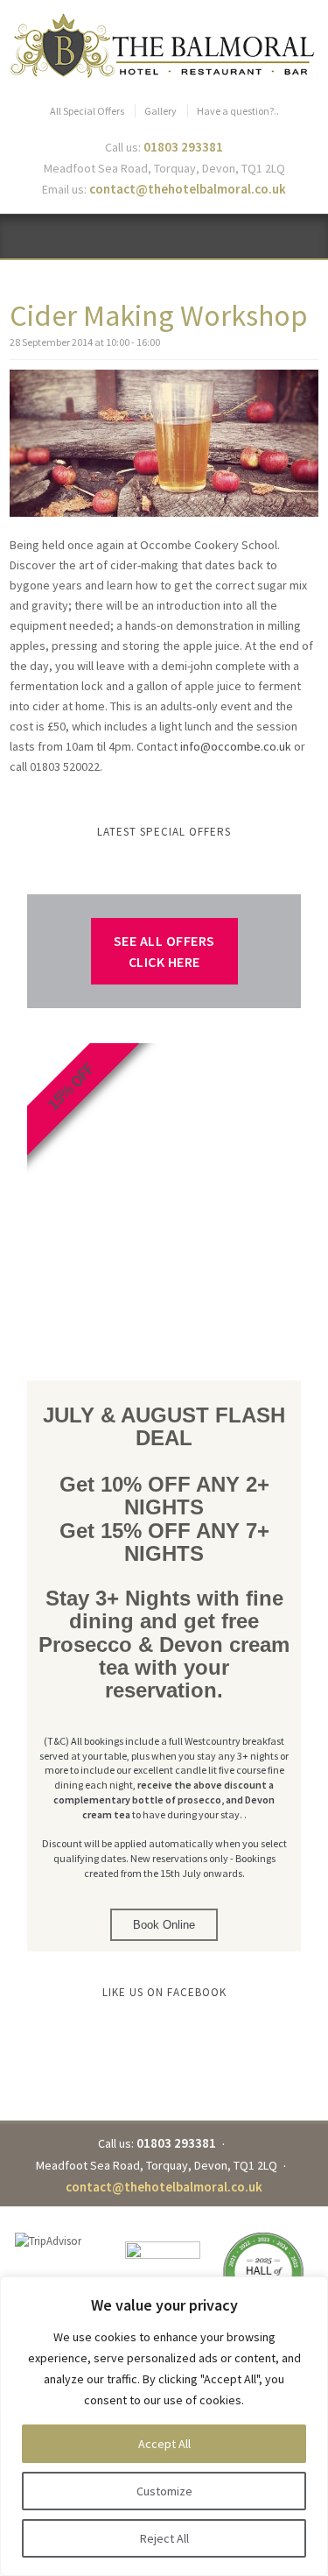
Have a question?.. (238, 111)
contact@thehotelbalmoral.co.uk (188, 189)
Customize (164, 2491)
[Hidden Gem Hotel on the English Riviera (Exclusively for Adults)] (164, 46)
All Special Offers (87, 111)
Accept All (164, 2444)
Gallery (161, 111)
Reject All (164, 2538)
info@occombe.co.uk (236, 746)
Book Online (164, 1925)
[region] (164, 2426)
